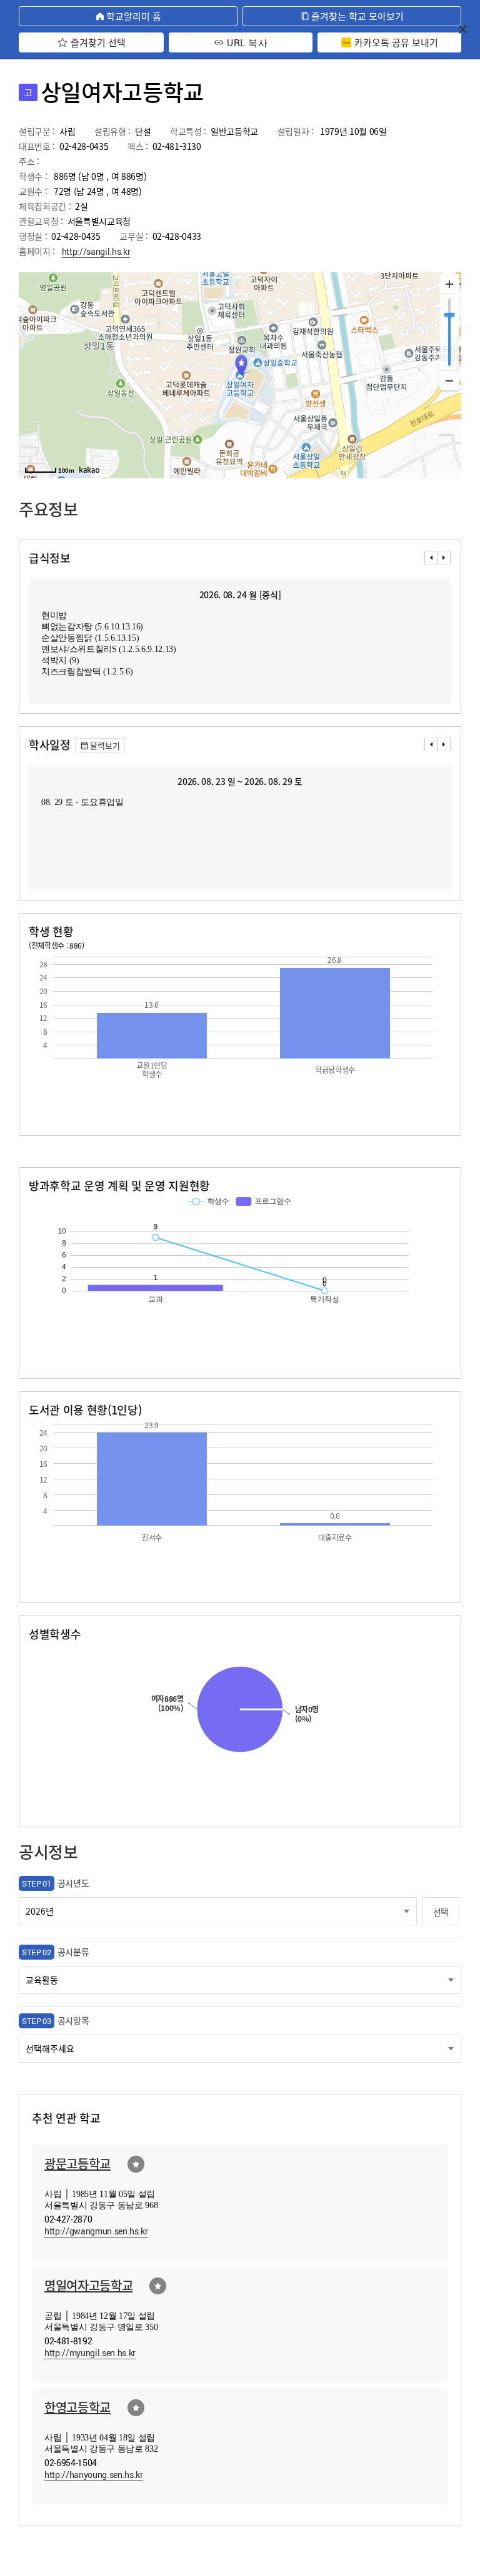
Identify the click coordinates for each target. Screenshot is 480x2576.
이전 (431, 558)
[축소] (449, 380)
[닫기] (463, 29)
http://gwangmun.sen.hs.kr (96, 2231)
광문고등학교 (77, 2164)
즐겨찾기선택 (136, 2164)
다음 (444, 558)
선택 (441, 1912)
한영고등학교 (77, 2407)
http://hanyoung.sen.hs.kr (94, 2475)
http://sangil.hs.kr (96, 251)
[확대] (449, 284)
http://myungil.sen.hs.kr (90, 2353)
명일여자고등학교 (88, 2285)
